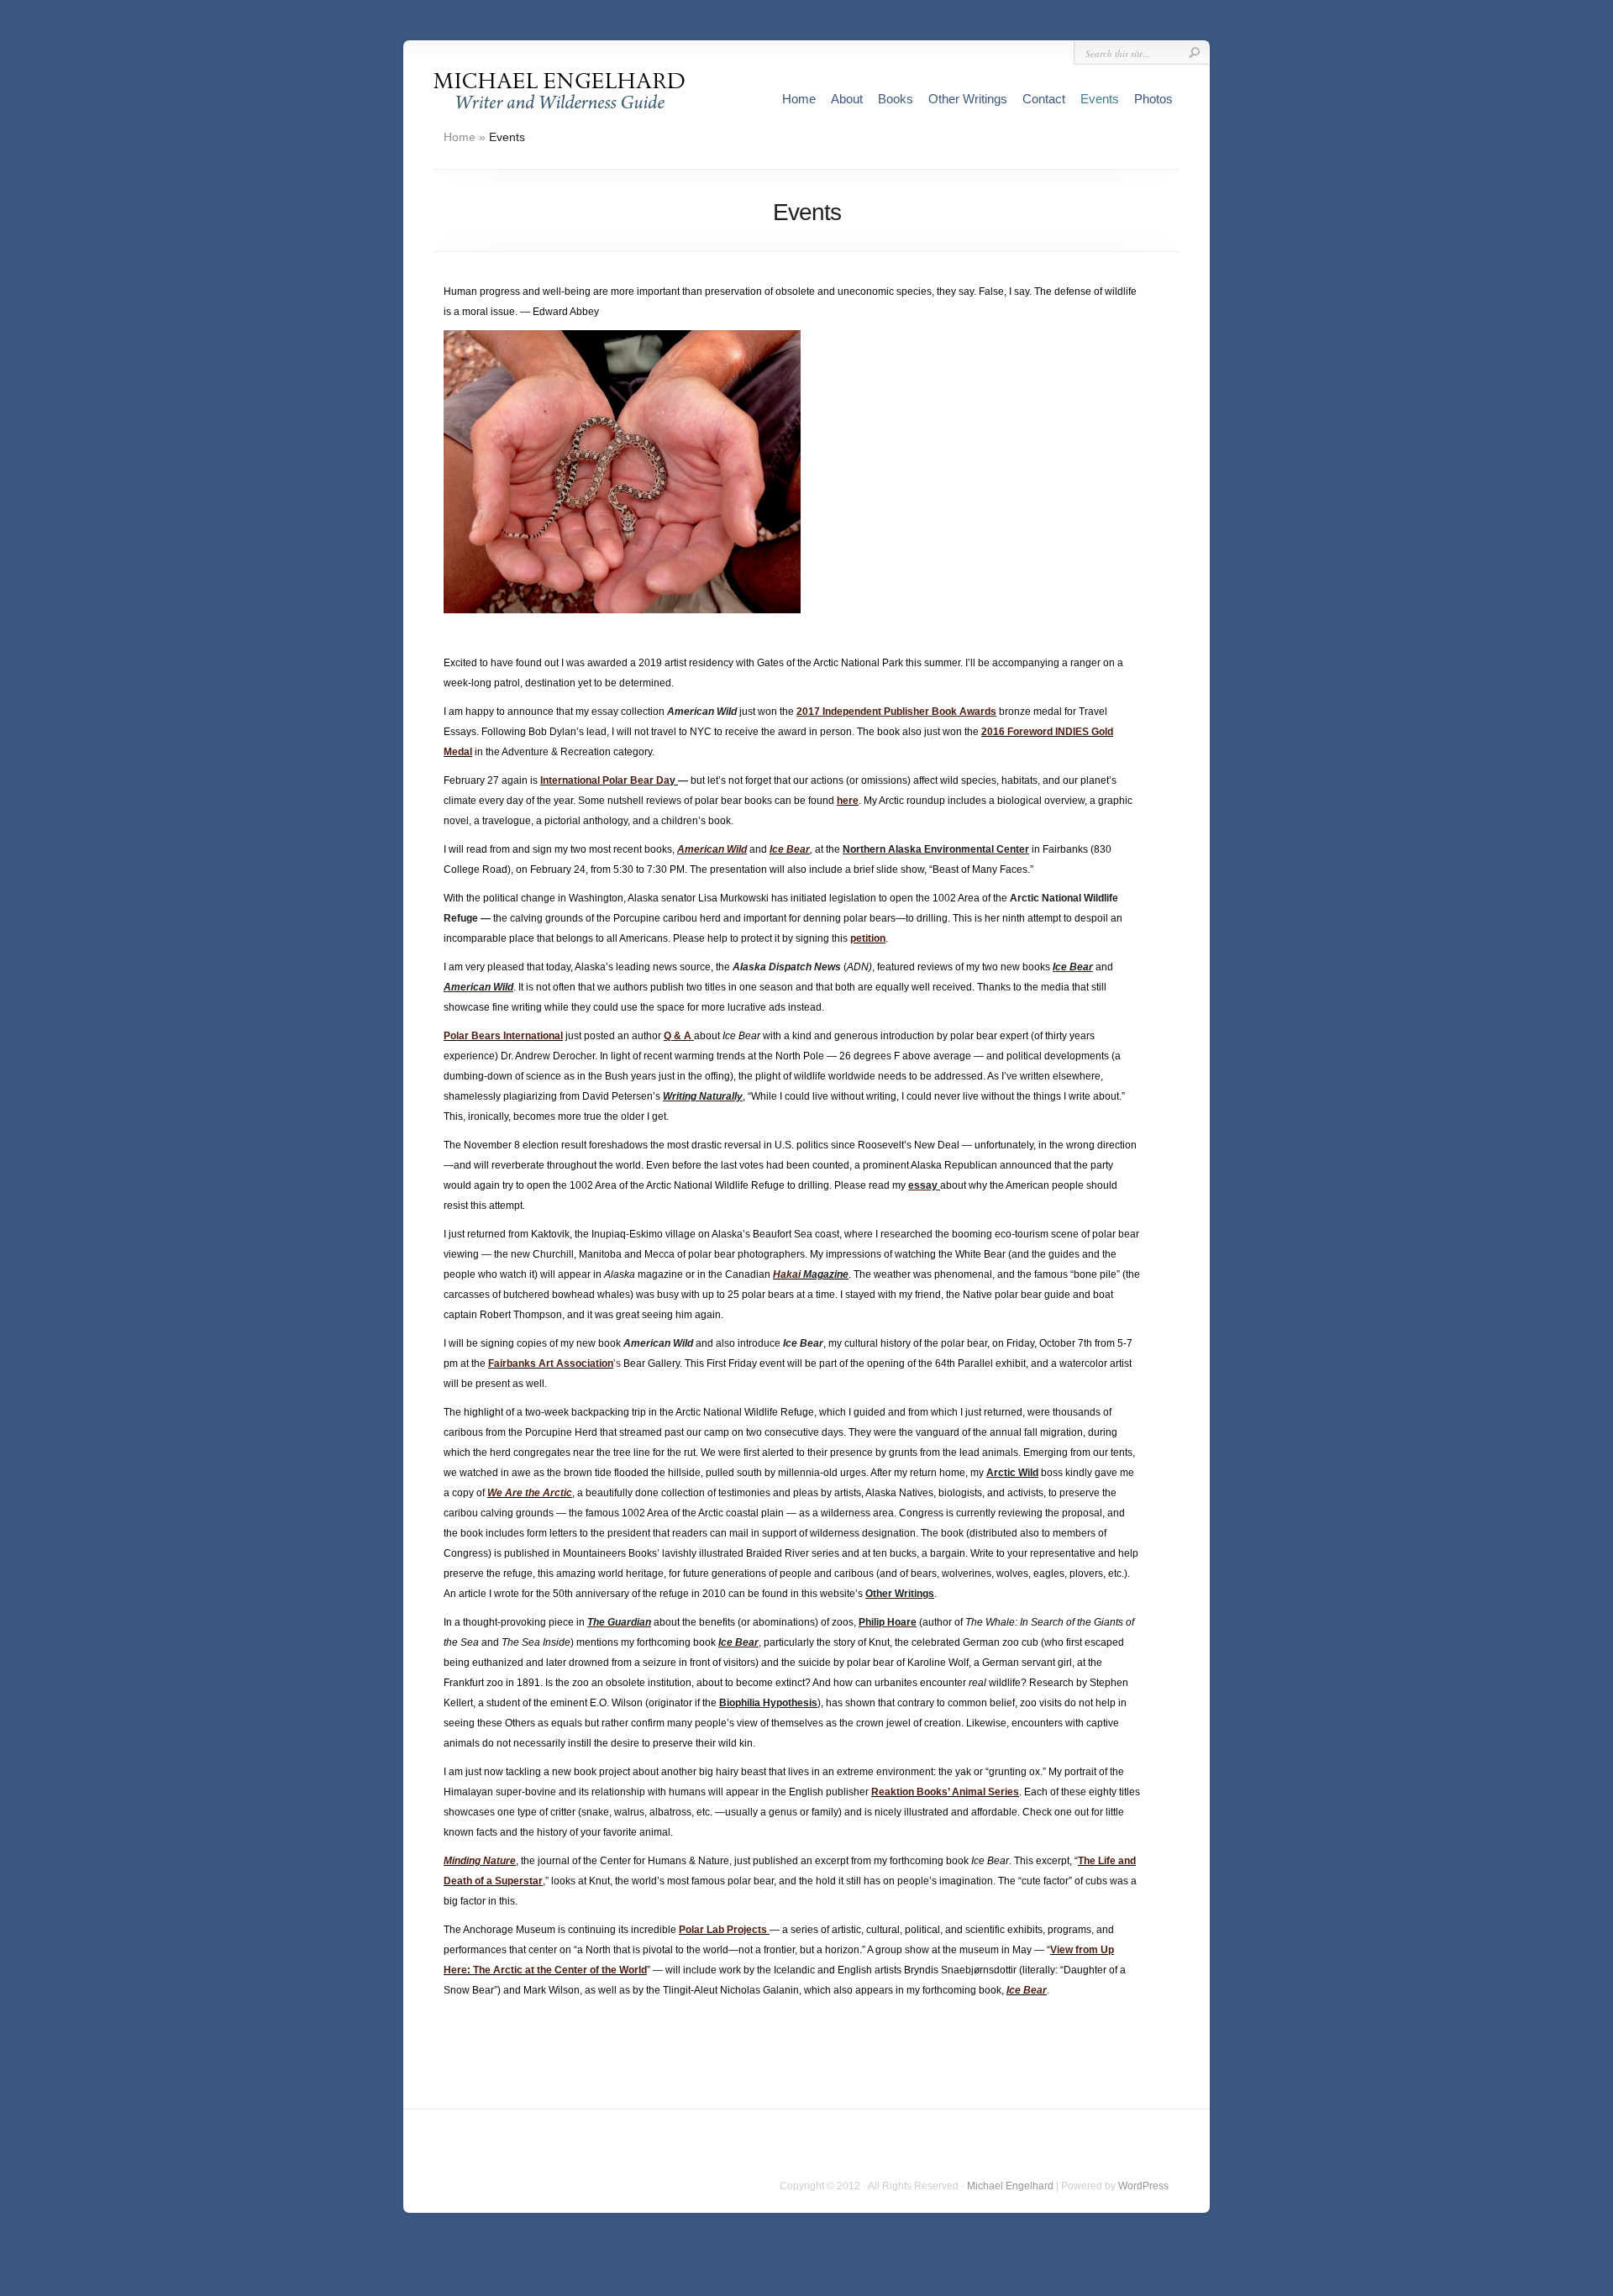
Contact (1044, 99)
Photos (1153, 99)
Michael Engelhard (1010, 2186)
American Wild (712, 849)
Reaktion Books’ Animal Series (945, 1792)
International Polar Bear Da (605, 780)
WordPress (1143, 2186)
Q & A (678, 1036)
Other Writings (968, 99)
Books (896, 99)
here (848, 801)
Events (1100, 99)
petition (868, 938)
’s (617, 1363)
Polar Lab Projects (723, 1930)
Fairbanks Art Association (551, 1363)
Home (799, 99)
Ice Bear (790, 849)
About (847, 99)
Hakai (787, 1274)
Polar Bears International (503, 1036)
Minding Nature (480, 1861)
